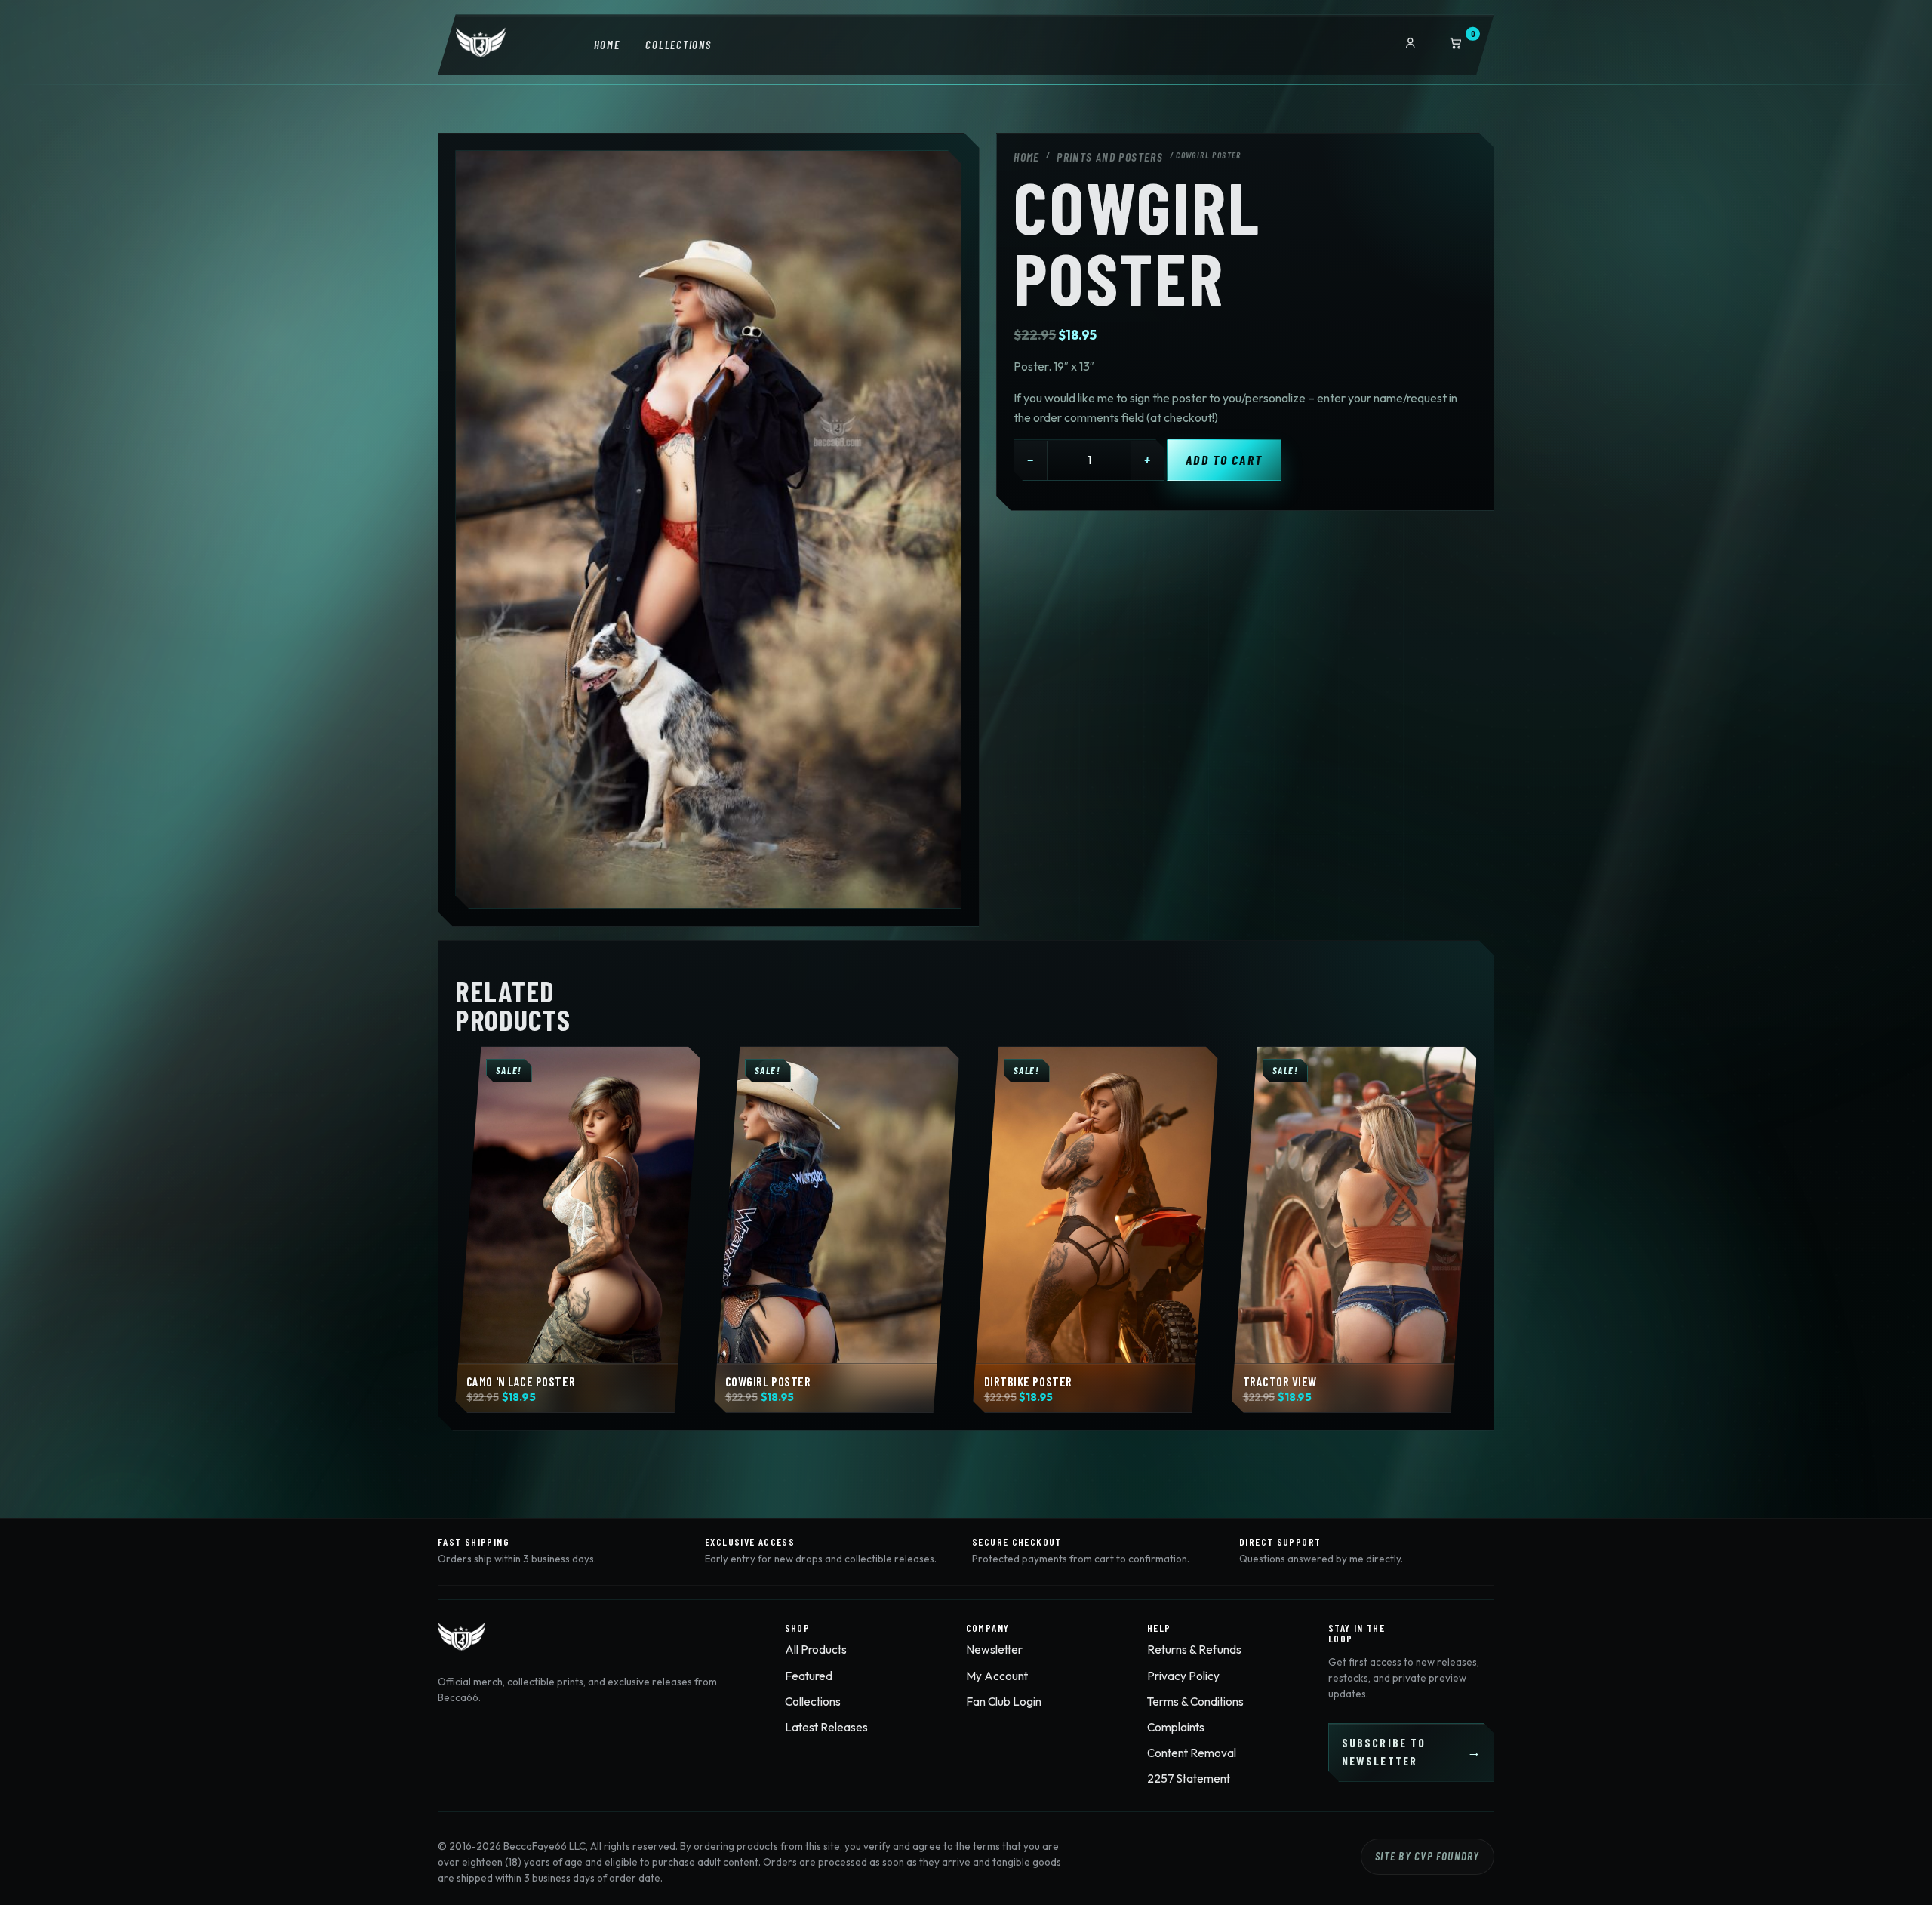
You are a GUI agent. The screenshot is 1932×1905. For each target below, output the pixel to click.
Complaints (1176, 1727)
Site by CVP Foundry (1427, 1856)
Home (607, 45)
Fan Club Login (1004, 1702)
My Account (997, 1676)
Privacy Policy (1183, 1676)
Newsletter (994, 1650)
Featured (809, 1676)
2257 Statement (1189, 1779)
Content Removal (1192, 1753)
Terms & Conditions (1195, 1702)
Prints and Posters (1110, 157)
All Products (816, 1650)
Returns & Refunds (1194, 1650)
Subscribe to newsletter (1384, 1752)
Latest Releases (826, 1727)
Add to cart (1224, 460)
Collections (678, 45)
